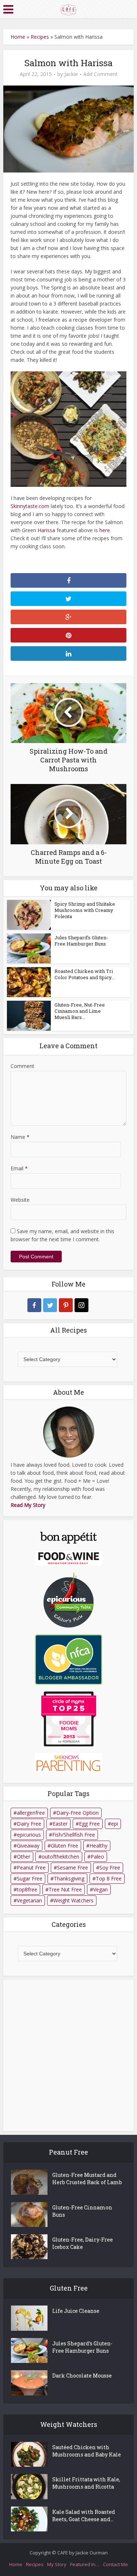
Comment (22, 1066)
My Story (57, 2564)
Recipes (40, 37)
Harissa (46, 530)
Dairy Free (29, 1824)
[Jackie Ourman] (68, 9)
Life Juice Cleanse (76, 2311)
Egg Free (89, 1824)
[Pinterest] (66, 1305)
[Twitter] (50, 1305)
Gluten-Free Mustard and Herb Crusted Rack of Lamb (87, 2179)
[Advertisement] (68, 2055)
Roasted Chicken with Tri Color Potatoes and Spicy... (85, 974)
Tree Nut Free (65, 1889)
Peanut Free (31, 1867)
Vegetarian (29, 1900)
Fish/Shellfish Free (74, 1835)
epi (115, 1824)
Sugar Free (30, 1878)
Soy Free (110, 1867)
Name (20, 1137)
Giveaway (28, 1846)
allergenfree (31, 1813)
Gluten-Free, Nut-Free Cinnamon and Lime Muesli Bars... (80, 1011)
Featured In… (85, 2564)
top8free (27, 1889)
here (105, 530)
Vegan (100, 1889)
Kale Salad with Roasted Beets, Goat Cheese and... (84, 2516)
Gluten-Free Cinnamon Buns (82, 2211)
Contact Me (115, 2564)
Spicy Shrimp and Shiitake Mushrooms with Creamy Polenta (85, 910)
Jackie (71, 74)
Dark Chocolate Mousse (82, 2376)
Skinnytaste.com (30, 506)
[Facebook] (34, 1305)
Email (19, 1168)
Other (24, 1857)
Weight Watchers (73, 1900)
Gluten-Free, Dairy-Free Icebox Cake (83, 2243)
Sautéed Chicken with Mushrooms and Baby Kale (87, 2451)
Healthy (98, 1846)
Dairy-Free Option (77, 1813)
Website (20, 1200)
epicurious (29, 1835)
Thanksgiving (69, 1878)
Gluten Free (64, 1846)
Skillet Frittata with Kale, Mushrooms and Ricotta (86, 2483)
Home (18, 37)
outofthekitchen (60, 1857)
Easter (60, 1824)
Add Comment (100, 74)
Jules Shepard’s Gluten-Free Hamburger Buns (81, 941)
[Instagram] (81, 1305)
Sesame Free (73, 1867)
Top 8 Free (109, 1878)
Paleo (97, 1857)
